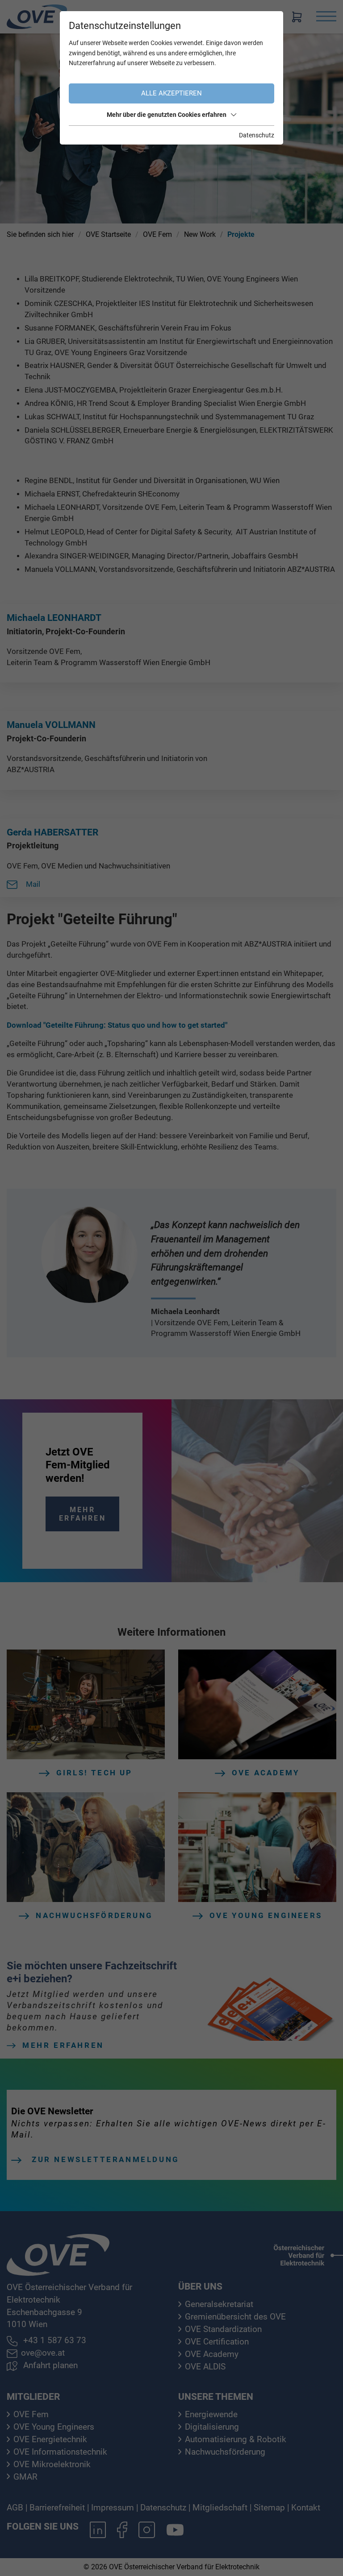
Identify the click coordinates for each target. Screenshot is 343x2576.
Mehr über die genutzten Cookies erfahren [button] (167, 115)
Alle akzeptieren (171, 93)
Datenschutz (257, 135)
